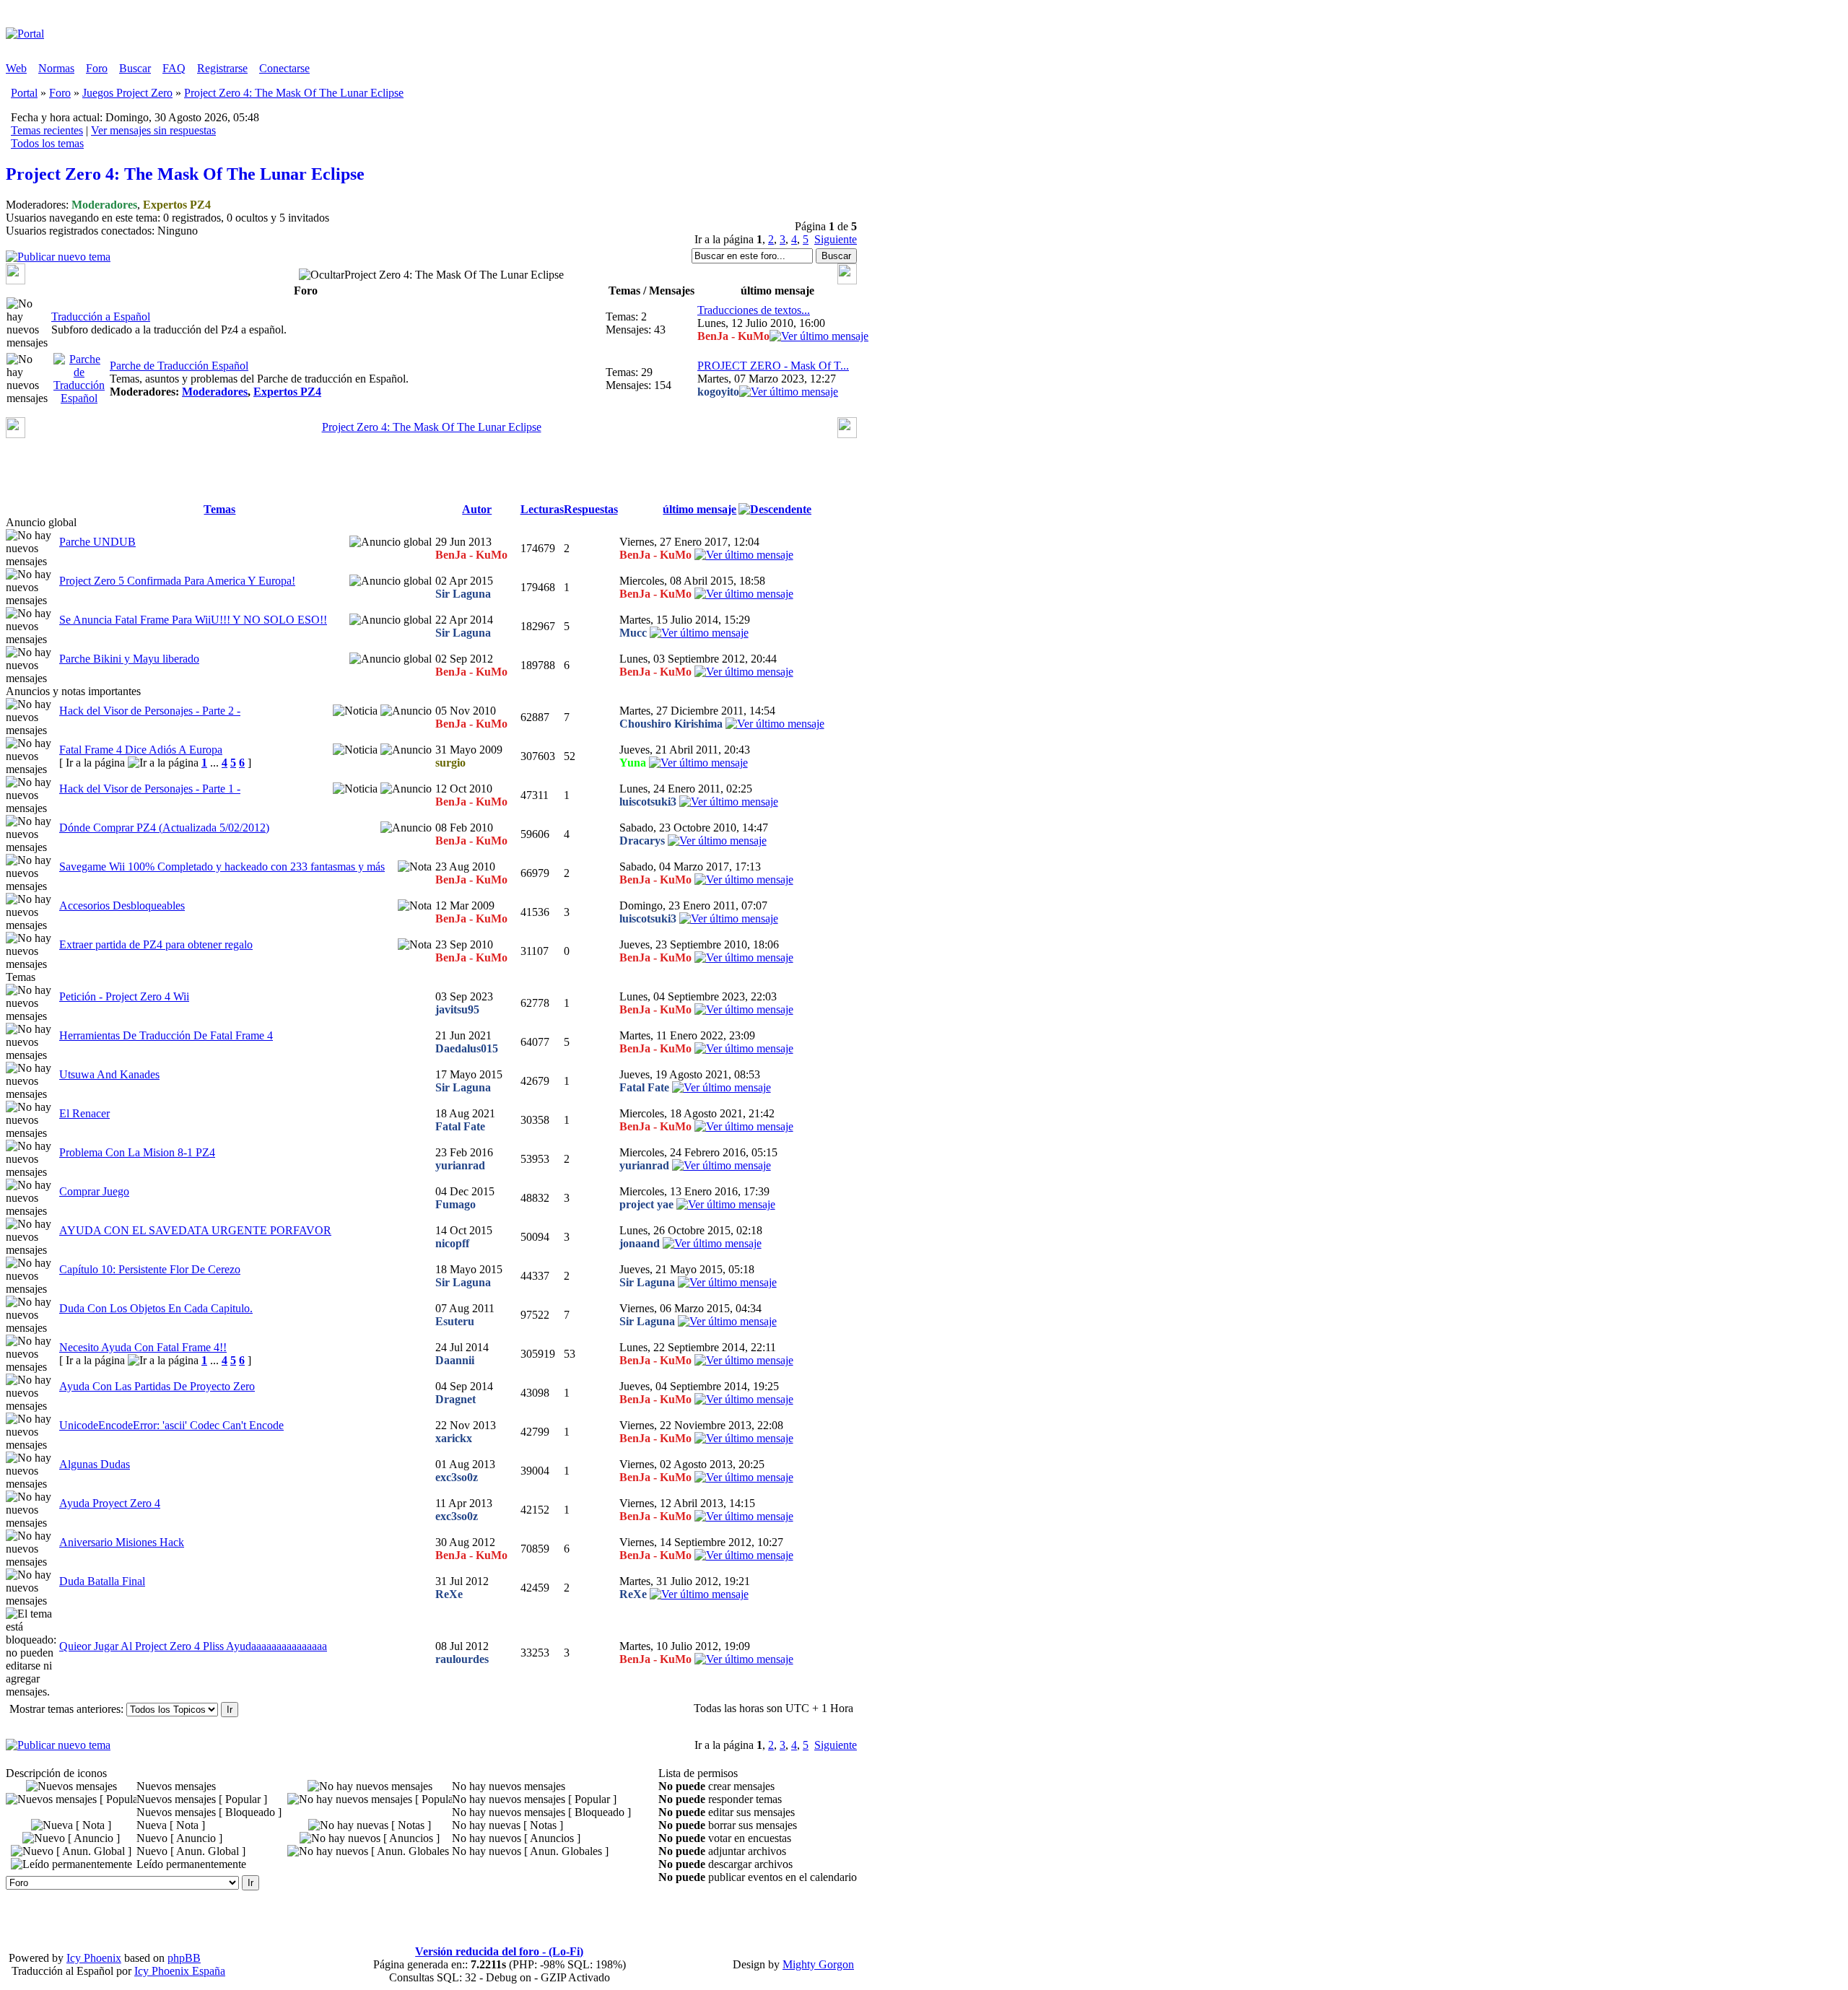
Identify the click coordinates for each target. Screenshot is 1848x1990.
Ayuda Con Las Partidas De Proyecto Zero (157, 1386)
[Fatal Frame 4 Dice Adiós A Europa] (698, 763)
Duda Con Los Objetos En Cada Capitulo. (156, 1308)
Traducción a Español (101, 317)
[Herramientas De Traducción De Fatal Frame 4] (744, 1048)
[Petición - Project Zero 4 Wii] (744, 1009)
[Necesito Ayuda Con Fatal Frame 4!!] (744, 1360)
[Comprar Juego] (726, 1204)
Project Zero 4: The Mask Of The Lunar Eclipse (294, 93)
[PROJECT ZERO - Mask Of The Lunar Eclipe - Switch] (789, 392)
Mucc (633, 633)
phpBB (184, 1958)
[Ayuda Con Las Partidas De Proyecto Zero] (744, 1399)
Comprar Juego (94, 1191)
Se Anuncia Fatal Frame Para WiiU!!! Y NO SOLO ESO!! (193, 620)
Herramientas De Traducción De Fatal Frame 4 (166, 1035)
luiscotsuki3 (648, 802)
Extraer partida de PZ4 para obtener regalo (156, 944)
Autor (477, 509)
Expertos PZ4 (177, 205)
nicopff (452, 1243)
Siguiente (836, 239)
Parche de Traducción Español (179, 366)
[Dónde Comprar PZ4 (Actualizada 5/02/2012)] (717, 841)
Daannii (455, 1360)
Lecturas (542, 509)
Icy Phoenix (94, 1958)
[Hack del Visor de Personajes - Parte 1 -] (729, 802)
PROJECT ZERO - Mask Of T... (773, 366)
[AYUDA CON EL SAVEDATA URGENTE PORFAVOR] (712, 1243)
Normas (56, 68)
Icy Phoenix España (180, 1971)
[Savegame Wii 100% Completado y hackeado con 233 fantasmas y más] (744, 880)
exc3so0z (457, 1477)
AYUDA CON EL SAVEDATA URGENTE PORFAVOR (195, 1230)
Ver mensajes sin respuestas (153, 130)
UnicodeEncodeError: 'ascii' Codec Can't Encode (171, 1425)
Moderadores (104, 205)
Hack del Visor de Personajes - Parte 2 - (150, 711)
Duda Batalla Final (102, 1581)
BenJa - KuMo (733, 336)
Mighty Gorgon (818, 1964)
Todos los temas (47, 143)
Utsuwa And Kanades (109, 1074)
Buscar (135, 68)
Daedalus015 (467, 1048)
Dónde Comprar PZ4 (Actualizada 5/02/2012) (164, 828)
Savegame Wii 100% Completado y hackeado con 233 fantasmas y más (222, 867)
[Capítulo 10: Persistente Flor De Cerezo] (727, 1282)
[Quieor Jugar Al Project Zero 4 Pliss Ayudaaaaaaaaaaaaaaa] (744, 1659)
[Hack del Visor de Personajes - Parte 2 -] (775, 724)
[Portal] (25, 34)
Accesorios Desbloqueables (122, 905)
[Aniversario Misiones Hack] (744, 1555)
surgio (450, 763)
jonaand (640, 1243)
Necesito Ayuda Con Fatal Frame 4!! (143, 1347)
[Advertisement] (471, 40)
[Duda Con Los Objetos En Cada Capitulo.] (727, 1321)
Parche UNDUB (97, 542)
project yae (646, 1204)
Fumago (456, 1204)
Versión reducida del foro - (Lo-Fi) (499, 1951)
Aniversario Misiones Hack (122, 1542)
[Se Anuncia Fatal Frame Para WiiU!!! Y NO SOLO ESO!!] (699, 633)
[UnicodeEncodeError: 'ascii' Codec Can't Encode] (744, 1438)
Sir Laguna (463, 594)
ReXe (449, 1594)
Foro (97, 68)
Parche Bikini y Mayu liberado (129, 659)
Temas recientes (47, 130)
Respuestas (591, 509)
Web (16, 68)
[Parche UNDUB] (744, 555)
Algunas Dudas (95, 1464)
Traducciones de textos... (754, 310)
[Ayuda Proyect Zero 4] (744, 1516)
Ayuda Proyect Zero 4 (110, 1503)
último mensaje (699, 509)
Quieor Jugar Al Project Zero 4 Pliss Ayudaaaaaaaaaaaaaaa (193, 1646)
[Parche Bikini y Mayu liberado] (744, 672)
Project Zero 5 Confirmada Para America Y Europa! (177, 581)
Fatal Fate (644, 1087)
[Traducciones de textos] (819, 336)
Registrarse (222, 68)
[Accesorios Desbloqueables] (729, 918)
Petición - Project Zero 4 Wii (124, 996)
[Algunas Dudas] (744, 1477)
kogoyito (718, 392)
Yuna (633, 763)
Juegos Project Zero (127, 93)
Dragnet (456, 1399)
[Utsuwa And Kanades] (722, 1087)
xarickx (454, 1438)
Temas (219, 509)
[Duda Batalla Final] (699, 1594)
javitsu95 (457, 1009)
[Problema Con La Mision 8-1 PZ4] (722, 1165)
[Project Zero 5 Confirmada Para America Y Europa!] (744, 594)
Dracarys (642, 841)
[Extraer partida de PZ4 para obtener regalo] (744, 957)
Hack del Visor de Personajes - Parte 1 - (150, 789)
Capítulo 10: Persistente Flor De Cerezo (150, 1269)
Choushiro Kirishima (671, 724)
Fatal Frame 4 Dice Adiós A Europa (141, 750)
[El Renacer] (744, 1126)
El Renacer (84, 1113)
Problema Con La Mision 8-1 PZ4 (137, 1152)
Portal (24, 93)
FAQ (174, 68)
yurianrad (460, 1165)
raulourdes (462, 1659)
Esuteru (455, 1321)
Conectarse (284, 68)
